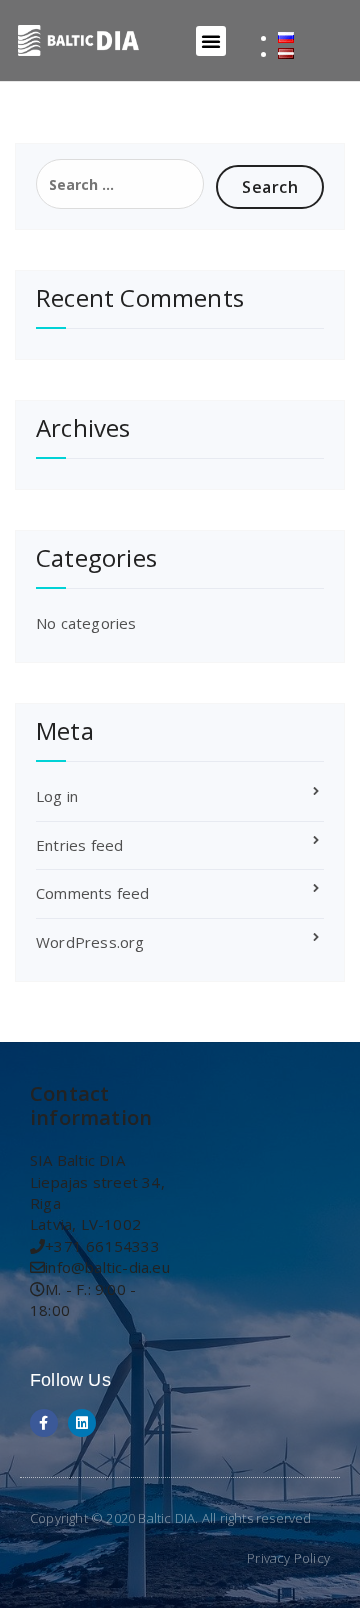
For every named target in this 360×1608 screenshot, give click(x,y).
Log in (57, 796)
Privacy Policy (288, 1558)
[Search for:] (120, 184)
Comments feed (93, 893)
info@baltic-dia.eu (107, 1267)
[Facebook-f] (44, 1423)
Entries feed (79, 845)
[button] (211, 41)
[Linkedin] (82, 1423)
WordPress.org (90, 942)
